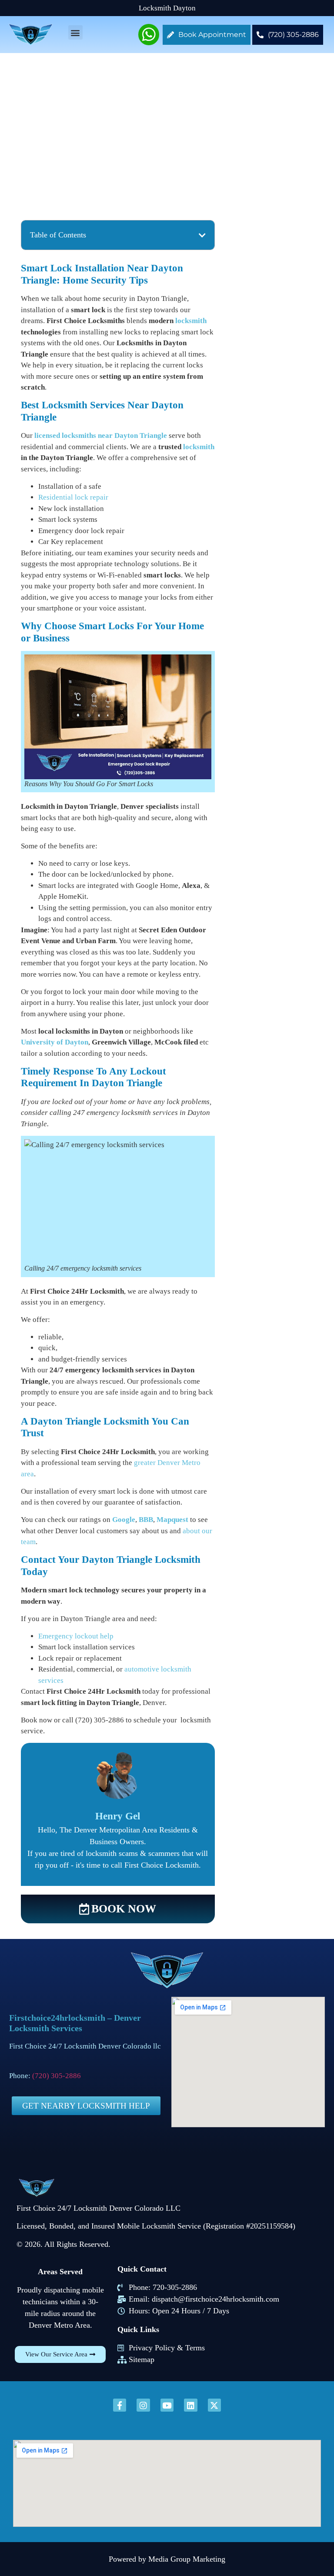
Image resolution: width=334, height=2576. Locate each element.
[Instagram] (143, 2405)
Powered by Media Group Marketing (167, 2559)
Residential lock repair (73, 497)
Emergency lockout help (76, 1636)
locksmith (191, 321)
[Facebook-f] (120, 2405)
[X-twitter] (214, 2405)
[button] (75, 32)
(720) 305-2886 (57, 2076)
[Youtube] (167, 2405)
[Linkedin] (190, 2405)
